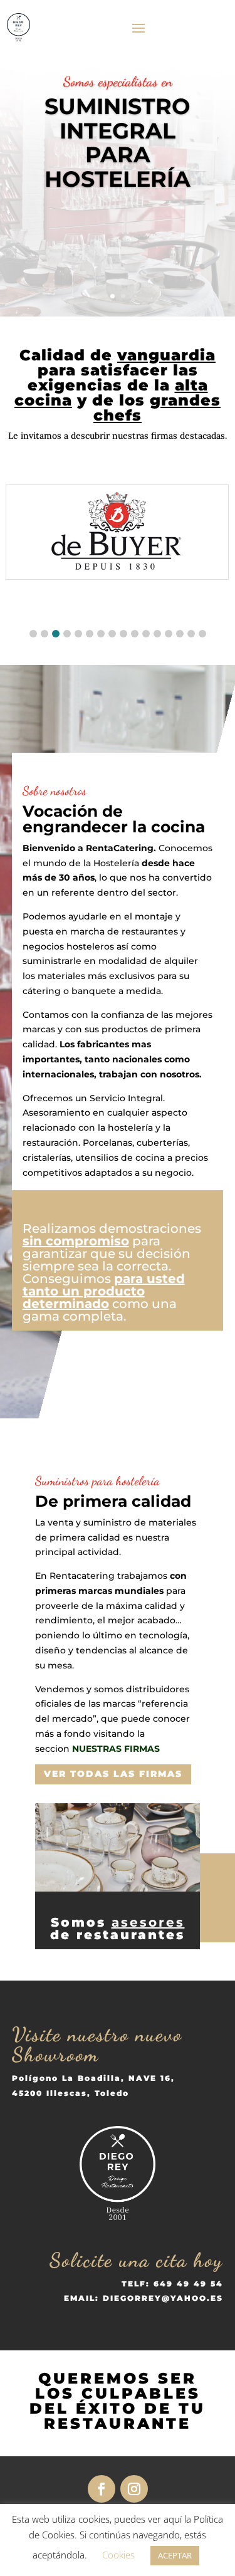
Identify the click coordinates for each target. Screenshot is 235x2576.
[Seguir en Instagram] (134, 2489)
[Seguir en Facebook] (102, 2489)
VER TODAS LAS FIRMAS (113, 1774)
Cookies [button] (118, 2555)
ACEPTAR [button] (175, 2555)
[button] (33, 634)
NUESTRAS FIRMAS (116, 1749)
